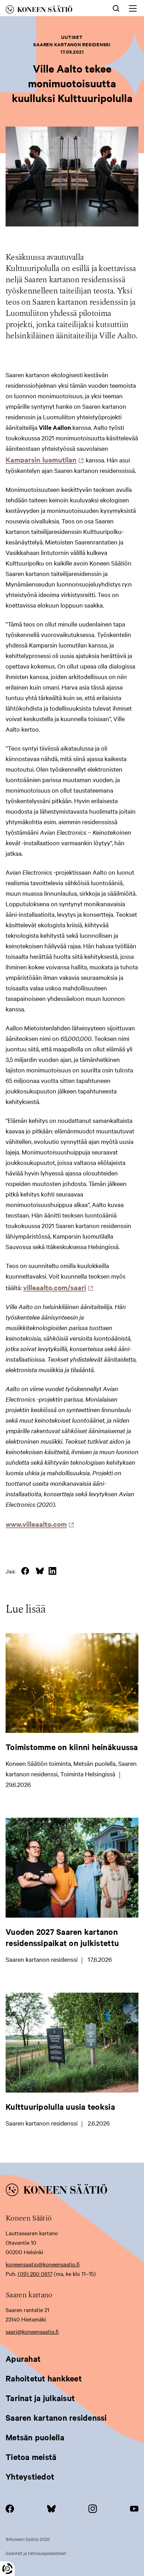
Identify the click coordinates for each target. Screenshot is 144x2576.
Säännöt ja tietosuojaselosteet (36, 2553)
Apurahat (23, 2359)
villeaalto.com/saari (56, 1287)
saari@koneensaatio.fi (32, 2331)
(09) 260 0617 (35, 2273)
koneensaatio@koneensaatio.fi (43, 2264)
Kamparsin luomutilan (43, 459)
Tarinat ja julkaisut (40, 2398)
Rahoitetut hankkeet (44, 2378)
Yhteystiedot (30, 2476)
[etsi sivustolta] (116, 8)
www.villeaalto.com (38, 1524)
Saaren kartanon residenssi (56, 2418)
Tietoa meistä (31, 2457)
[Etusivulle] (49, 11)
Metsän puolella (35, 2437)
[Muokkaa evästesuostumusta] (7, 2569)
